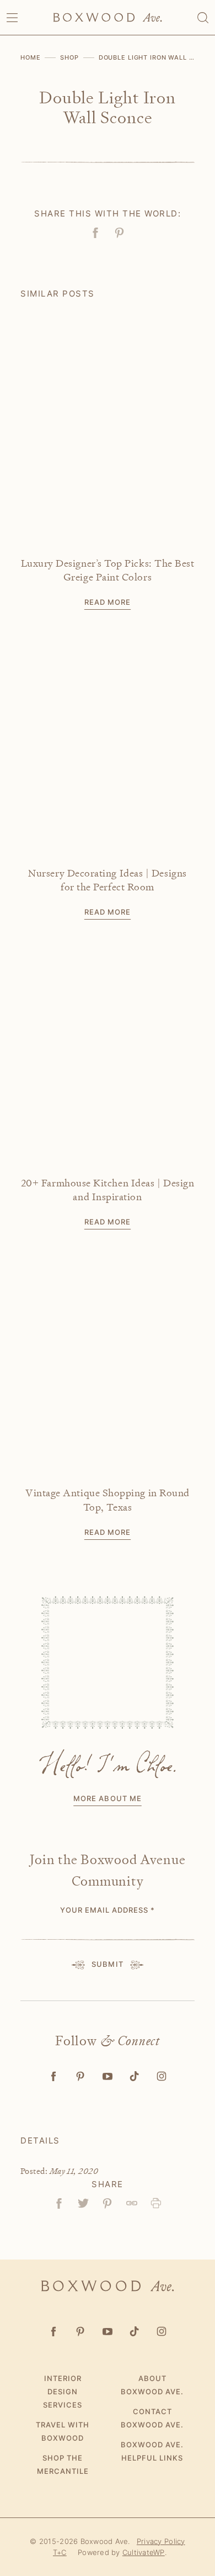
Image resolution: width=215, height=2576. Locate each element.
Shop (69, 57)
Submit (107, 1964)
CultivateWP (144, 2552)
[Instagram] (162, 2076)
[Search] (203, 18)
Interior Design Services (63, 2392)
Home (31, 57)
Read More (108, 602)
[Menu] (12, 18)
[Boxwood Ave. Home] (108, 17)
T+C (60, 2552)
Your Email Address (108, 1910)
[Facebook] (54, 2076)
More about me (108, 1798)
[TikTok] (135, 2076)
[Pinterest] (81, 2076)
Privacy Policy (161, 2541)
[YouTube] (108, 2076)
